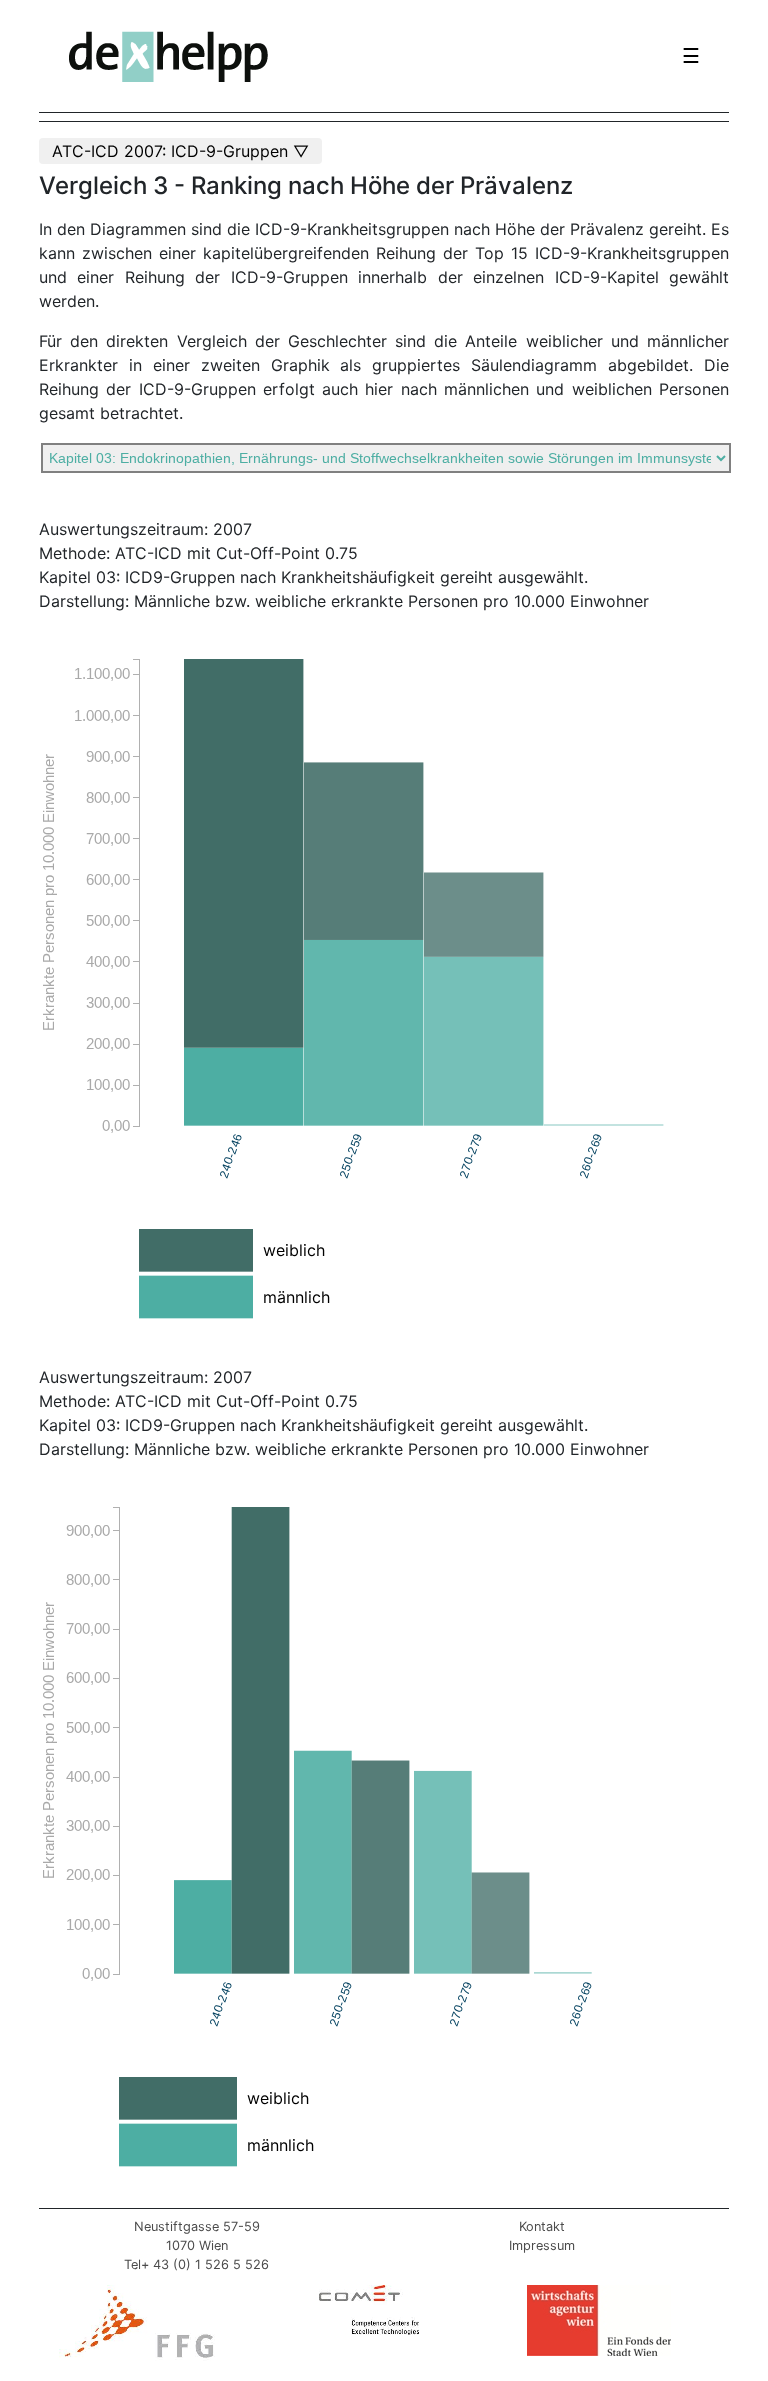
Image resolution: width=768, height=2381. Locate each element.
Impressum (542, 2245)
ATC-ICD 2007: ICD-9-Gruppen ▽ (180, 151)
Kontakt (542, 2226)
